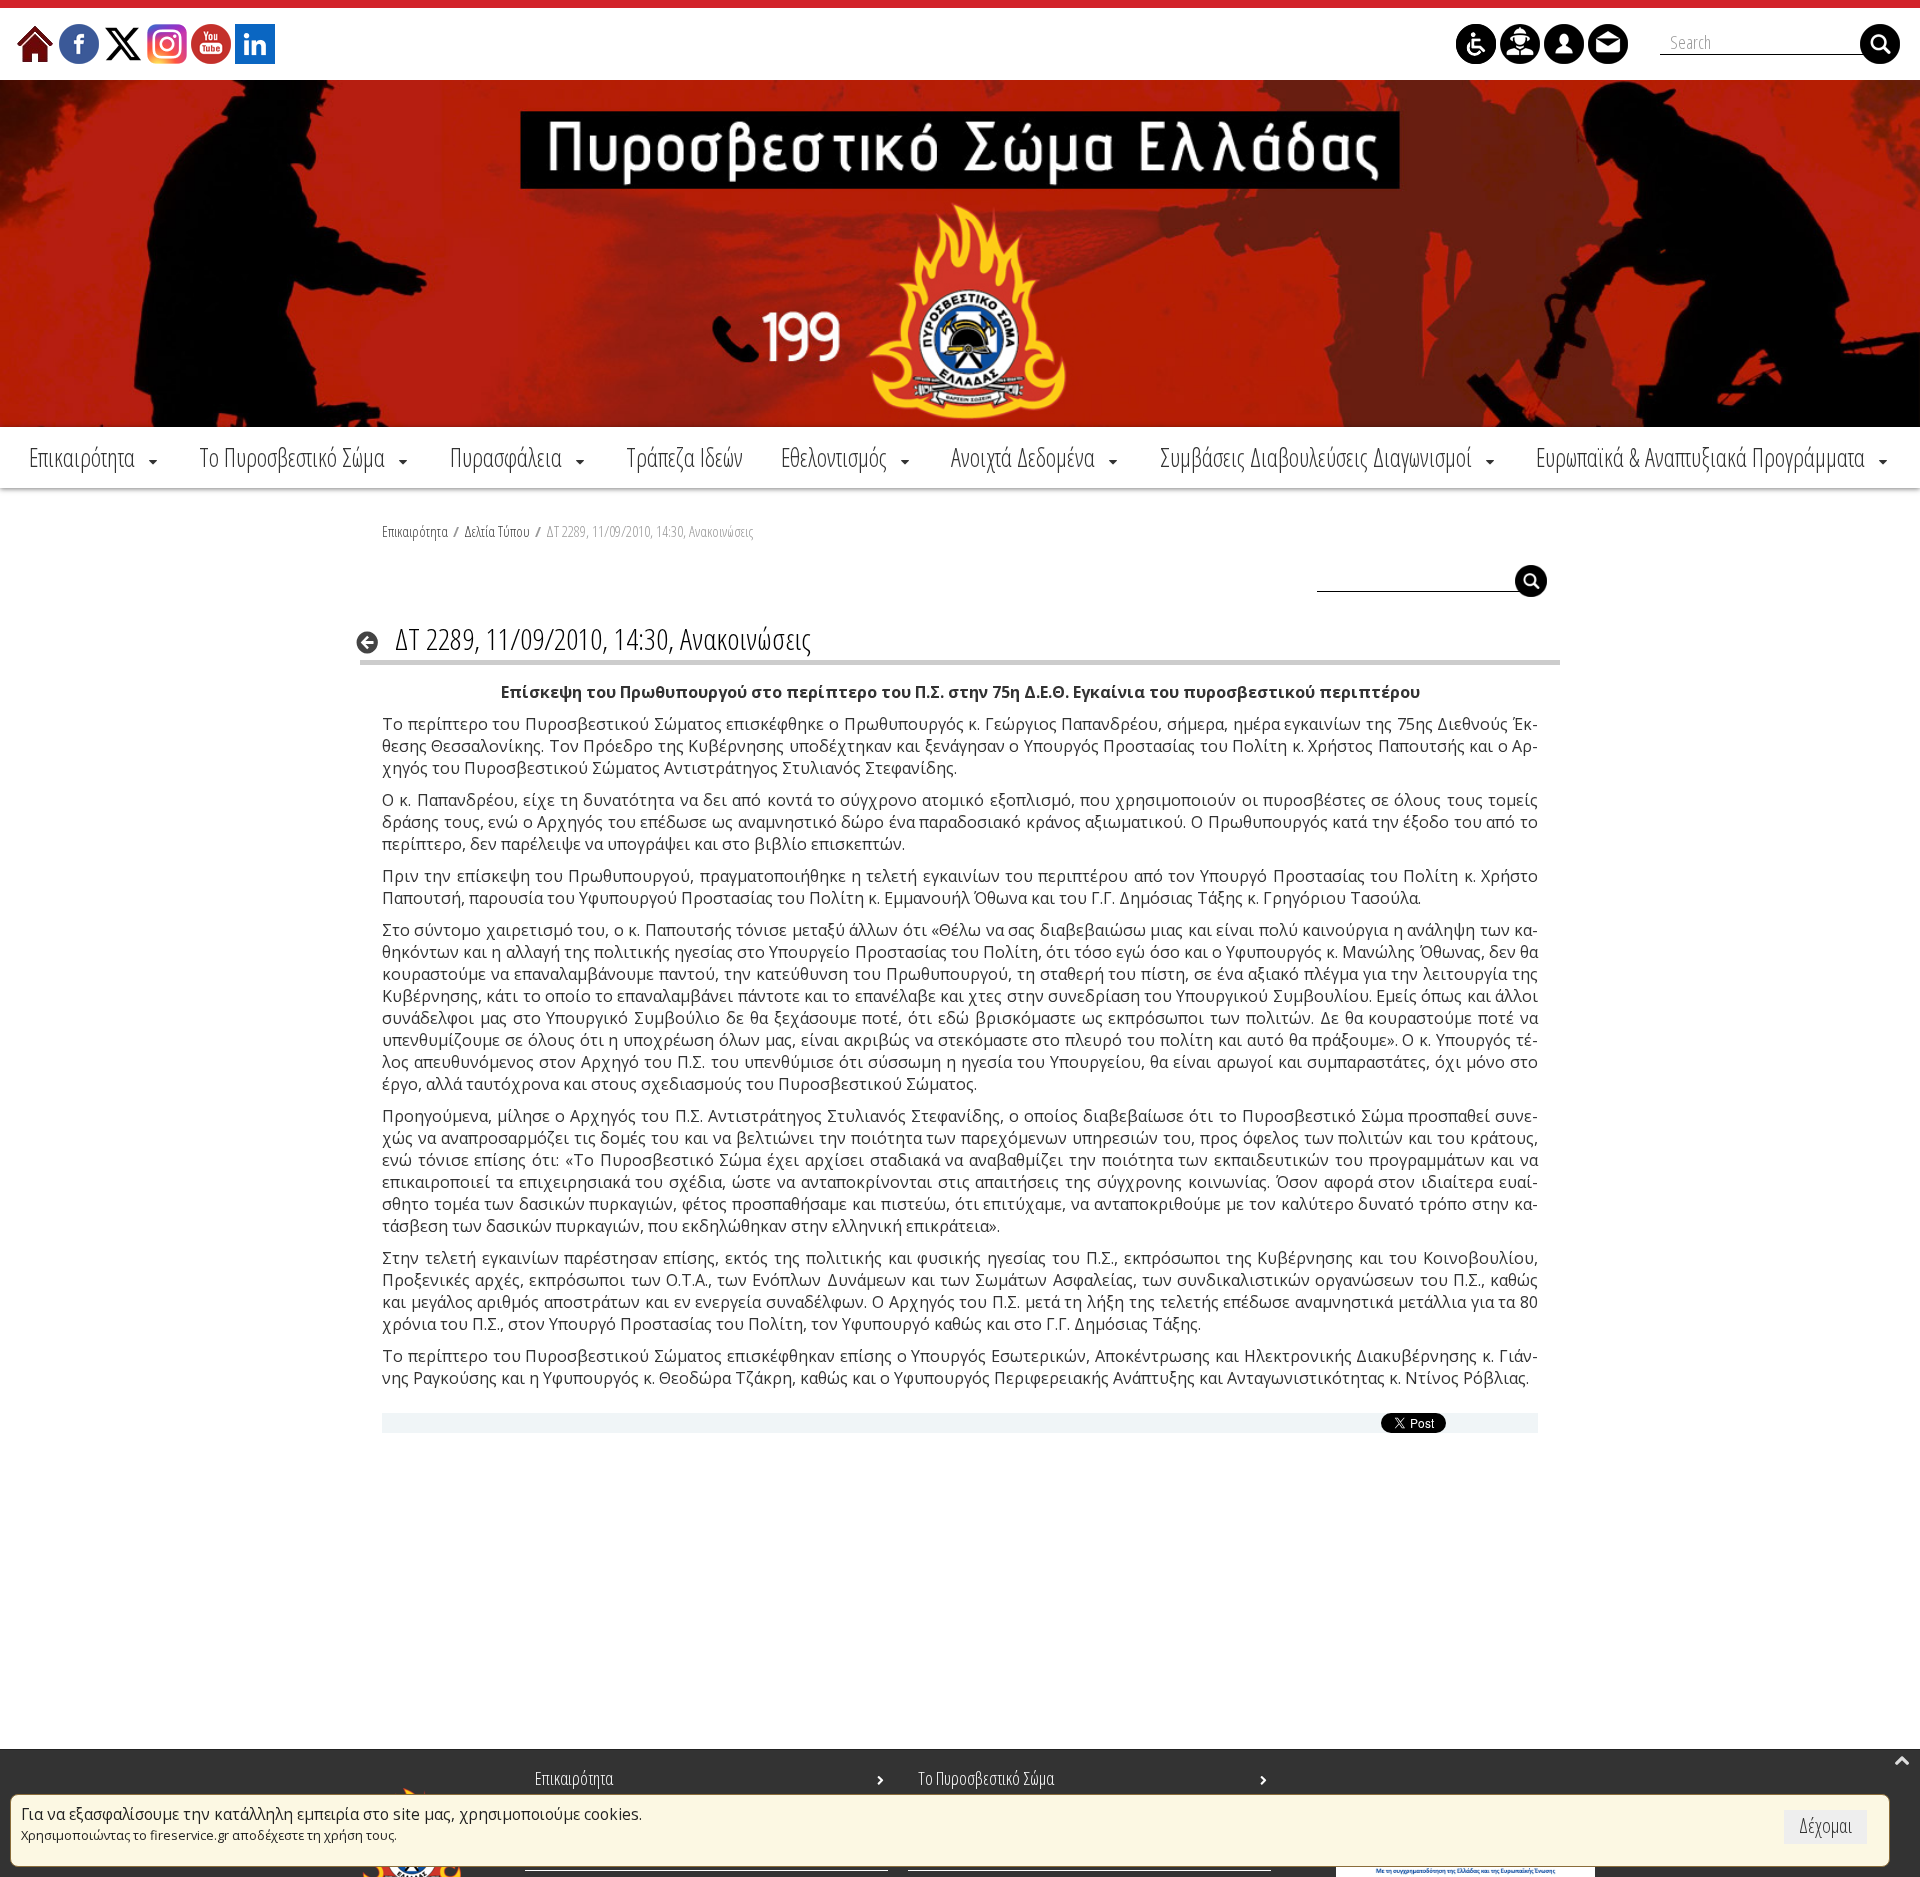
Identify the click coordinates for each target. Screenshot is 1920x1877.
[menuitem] (95, 457)
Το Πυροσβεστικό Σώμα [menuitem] (986, 1778)
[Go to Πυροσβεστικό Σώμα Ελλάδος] (960, 253)
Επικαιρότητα (415, 531)
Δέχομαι (1825, 1825)
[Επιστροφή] (373, 642)
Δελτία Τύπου (497, 531)
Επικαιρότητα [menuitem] (574, 1778)
